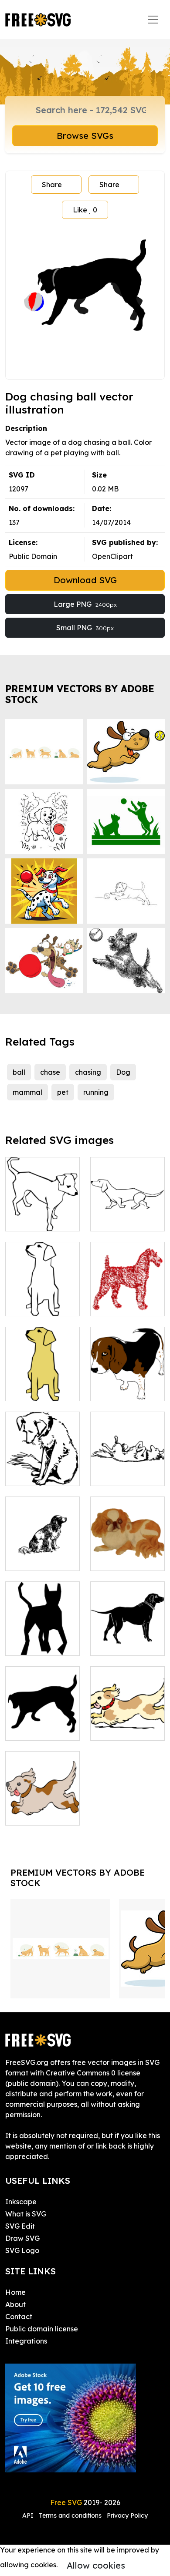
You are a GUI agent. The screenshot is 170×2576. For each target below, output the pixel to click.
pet (63, 1092)
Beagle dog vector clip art (128, 1384)
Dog (123, 1072)
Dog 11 (26, 1644)
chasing (88, 1072)
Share (52, 185)
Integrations (26, 2341)
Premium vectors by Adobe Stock (80, 694)
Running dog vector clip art (43, 1808)
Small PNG (85, 628)
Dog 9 (25, 1559)
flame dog (117, 1304)
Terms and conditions (70, 2515)
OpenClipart (112, 556)
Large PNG (85, 604)
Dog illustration (41, 1474)
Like (85, 210)
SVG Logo (22, 2250)
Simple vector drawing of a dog (128, 1209)
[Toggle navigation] (153, 20)
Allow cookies (96, 2565)
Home (15, 2292)
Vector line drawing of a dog (43, 1209)
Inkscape (21, 2202)
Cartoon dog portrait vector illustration (42, 1379)
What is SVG (26, 2214)
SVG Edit (20, 2226)
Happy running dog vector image (127, 1718)
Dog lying (116, 1474)
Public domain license (42, 2329)
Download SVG (85, 580)
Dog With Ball (38, 1729)
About (15, 2304)
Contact (19, 2317)
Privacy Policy (127, 2515)
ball (19, 1072)
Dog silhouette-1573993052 (128, 1638)
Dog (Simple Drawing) (42, 1299)
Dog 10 (112, 1559)
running (96, 1092)
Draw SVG (22, 2238)
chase (50, 1072)
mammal (27, 1092)
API (29, 2515)
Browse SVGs (85, 136)
